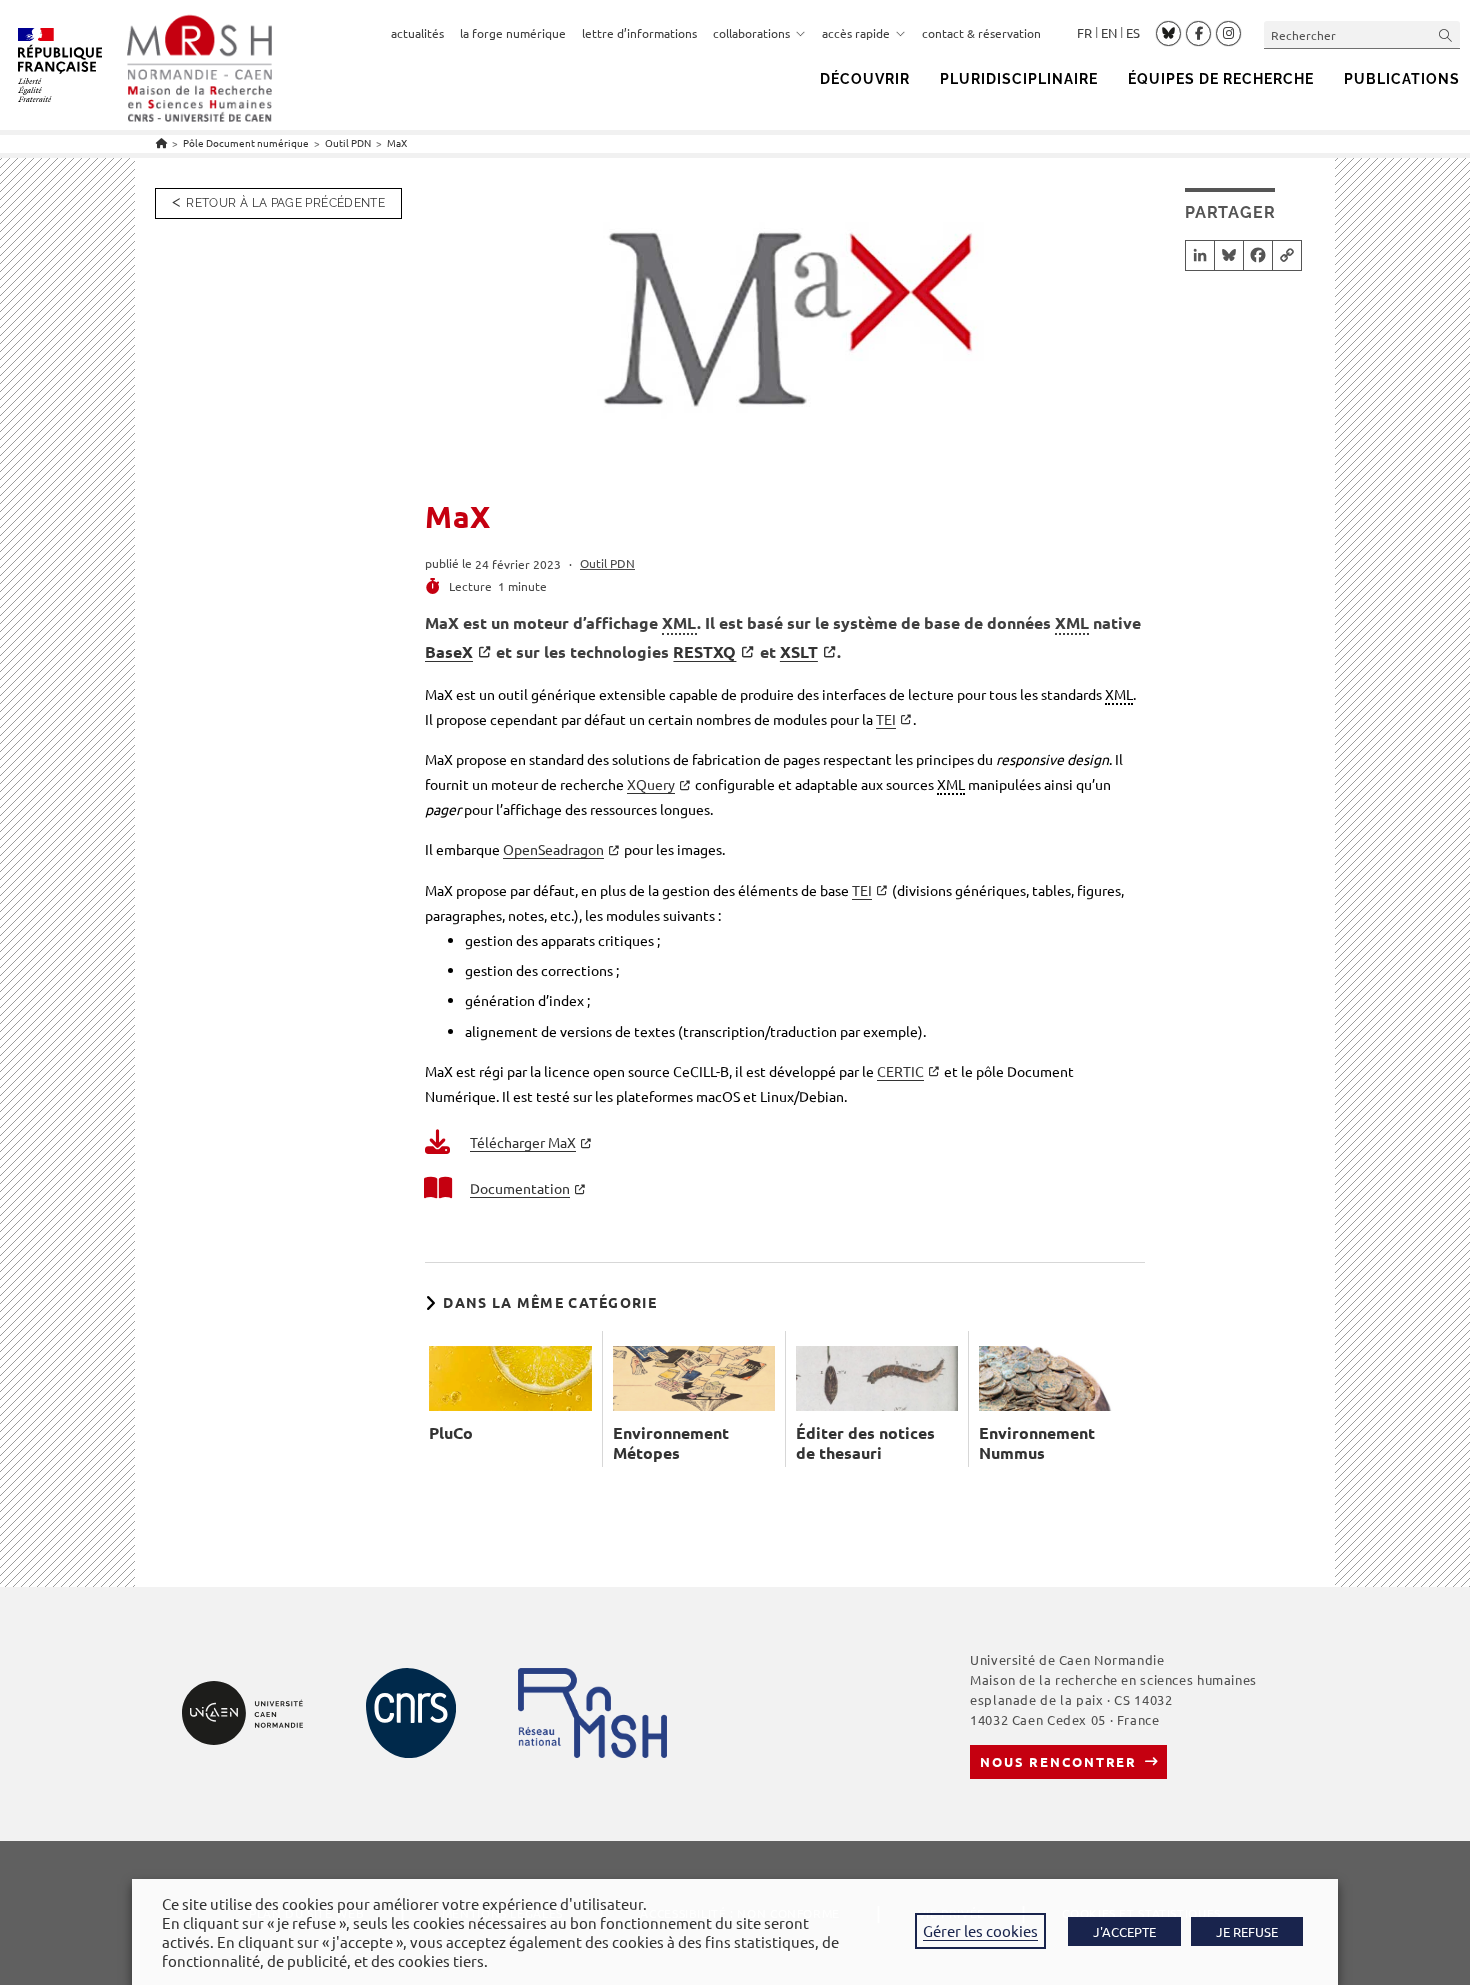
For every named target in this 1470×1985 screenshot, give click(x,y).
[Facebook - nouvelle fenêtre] (1198, 34)
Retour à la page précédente (285, 203)
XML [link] (679, 622)
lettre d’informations (639, 33)
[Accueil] (161, 142)
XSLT (799, 651)
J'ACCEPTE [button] (1124, 1931)
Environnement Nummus (1037, 1443)
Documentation (520, 1188)
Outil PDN (607, 563)
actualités (417, 33)
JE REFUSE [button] (1247, 1931)
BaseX (449, 651)
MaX (397, 142)
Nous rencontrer (1058, 1761)
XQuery (651, 784)
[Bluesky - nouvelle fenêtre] (1168, 33)
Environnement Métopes (671, 1443)
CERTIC (900, 1071)
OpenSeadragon (553, 849)
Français (1084, 33)
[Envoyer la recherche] (1446, 34)
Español (1133, 33)
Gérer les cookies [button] (980, 1930)
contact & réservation (981, 33)
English (1109, 33)
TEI (886, 719)
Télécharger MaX (523, 1142)
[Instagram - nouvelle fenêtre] (1228, 34)
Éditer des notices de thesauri (865, 1443)
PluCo (451, 1433)
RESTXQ (704, 651)
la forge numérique (513, 33)
